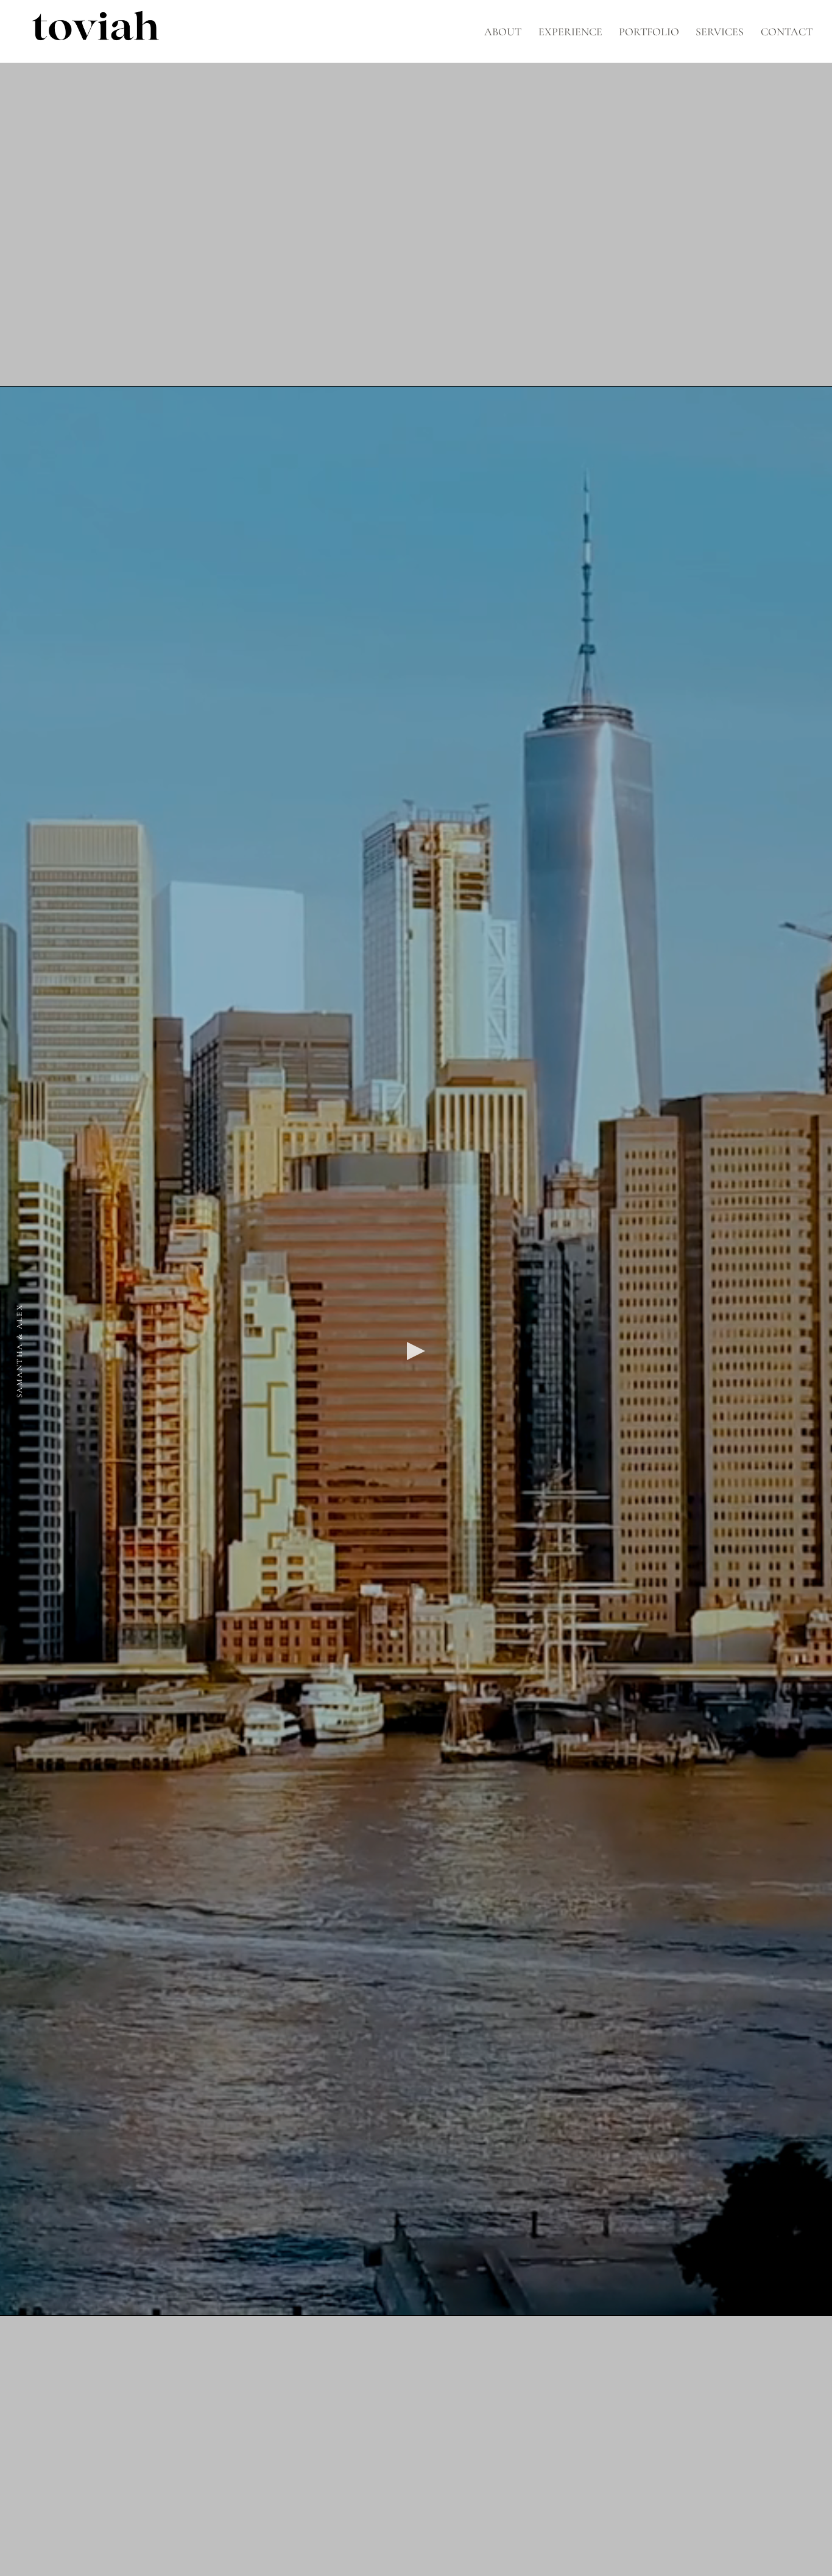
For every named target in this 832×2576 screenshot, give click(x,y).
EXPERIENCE (570, 32)
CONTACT (787, 32)
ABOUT (503, 32)
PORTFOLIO (649, 32)
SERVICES (720, 32)
